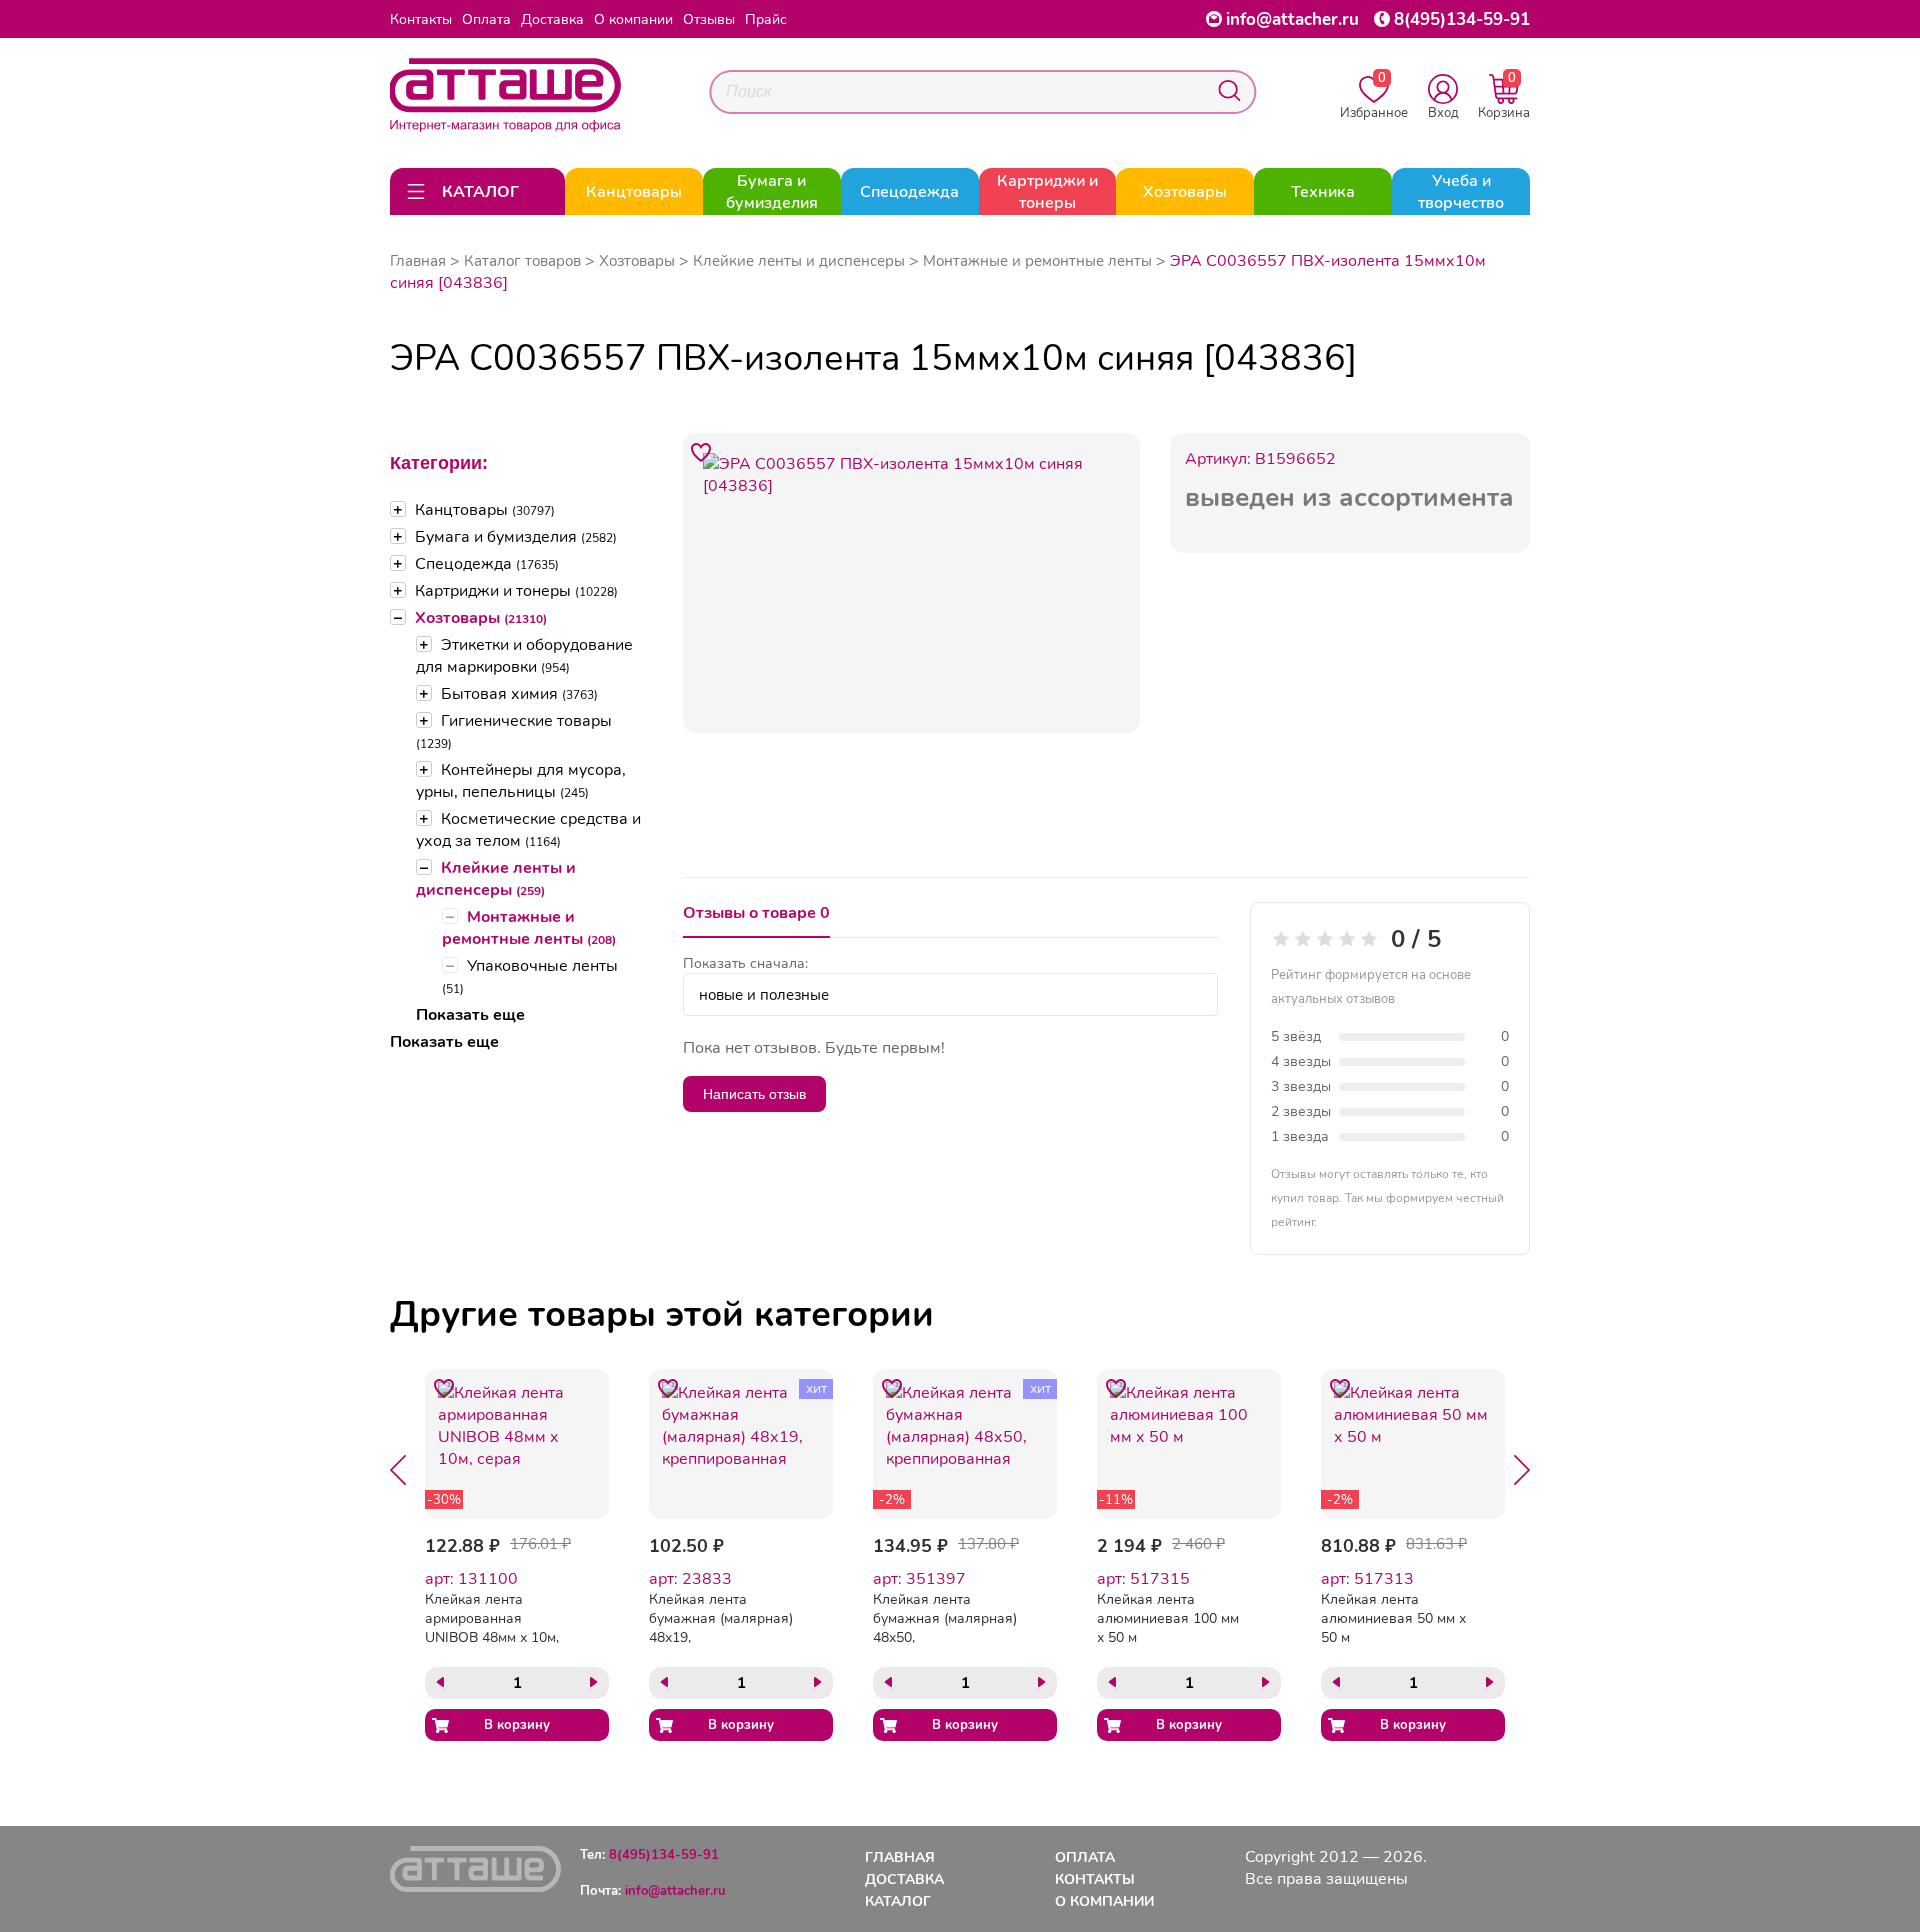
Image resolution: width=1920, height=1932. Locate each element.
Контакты (421, 19)
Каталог (898, 1901)
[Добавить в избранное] (702, 452)
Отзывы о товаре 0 (756, 913)
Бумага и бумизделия (516, 537)
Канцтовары (485, 510)
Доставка (552, 19)
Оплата (486, 19)
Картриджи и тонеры (516, 591)
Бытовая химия (519, 694)
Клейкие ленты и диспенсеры (496, 879)
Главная (418, 261)
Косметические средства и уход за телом (528, 830)
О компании (633, 19)
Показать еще (470, 1015)
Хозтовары (481, 618)
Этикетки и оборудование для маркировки (524, 656)
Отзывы (709, 19)
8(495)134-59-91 (1462, 19)
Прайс (766, 19)
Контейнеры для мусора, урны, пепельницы (521, 781)
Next (1522, 1470)
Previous (398, 1470)
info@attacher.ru (1292, 19)
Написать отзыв (754, 1094)
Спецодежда (487, 564)
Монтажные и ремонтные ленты (529, 928)
